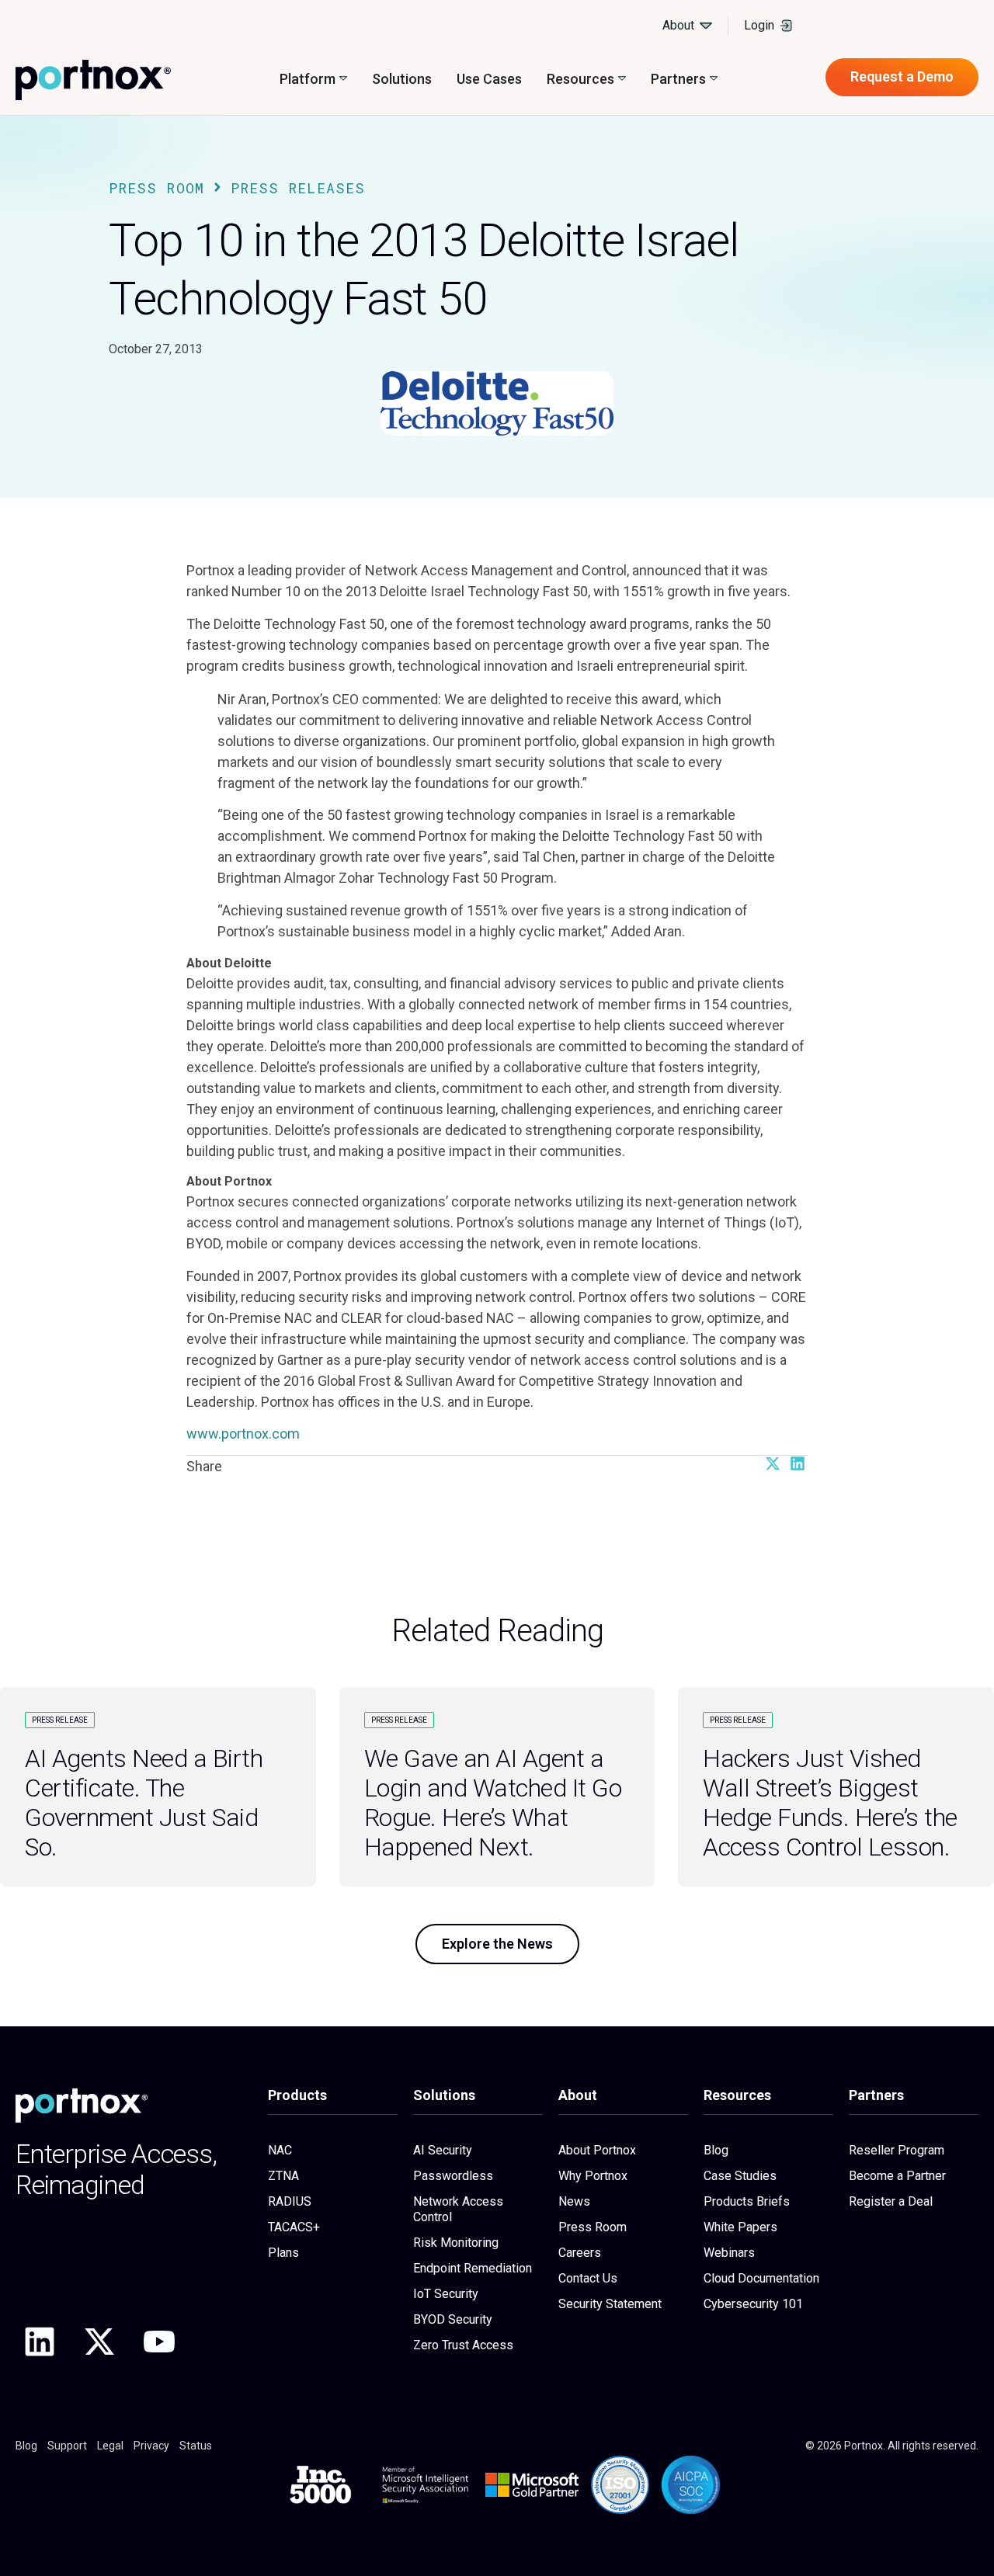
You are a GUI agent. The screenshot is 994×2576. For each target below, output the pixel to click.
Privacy (151, 2446)
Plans (283, 2253)
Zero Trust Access (463, 2345)
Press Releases (298, 188)
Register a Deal (891, 2201)
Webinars (729, 2253)
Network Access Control (458, 2209)
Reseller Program (897, 2150)
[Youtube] (159, 2342)
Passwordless (453, 2176)
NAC (280, 2150)
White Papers (740, 2227)
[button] (772, 1463)
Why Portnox (593, 2176)
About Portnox (597, 2150)
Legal (110, 2446)
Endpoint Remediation (473, 2268)
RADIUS (290, 2201)
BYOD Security (453, 2319)
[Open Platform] (343, 79)
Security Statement (610, 2304)
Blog (716, 2150)
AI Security (443, 2150)
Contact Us (588, 2278)
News (574, 2201)
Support (67, 2446)
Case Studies (740, 2176)
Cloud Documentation (761, 2278)
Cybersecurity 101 (753, 2304)
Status (196, 2446)
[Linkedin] (40, 2342)
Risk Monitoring (456, 2243)
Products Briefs (747, 2201)
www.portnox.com (243, 1434)
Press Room (156, 188)
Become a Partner (897, 2176)
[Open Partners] (714, 79)
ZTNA (283, 2176)
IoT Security (446, 2294)
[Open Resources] (622, 79)
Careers (580, 2253)
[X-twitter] (99, 2342)
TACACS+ (294, 2227)
